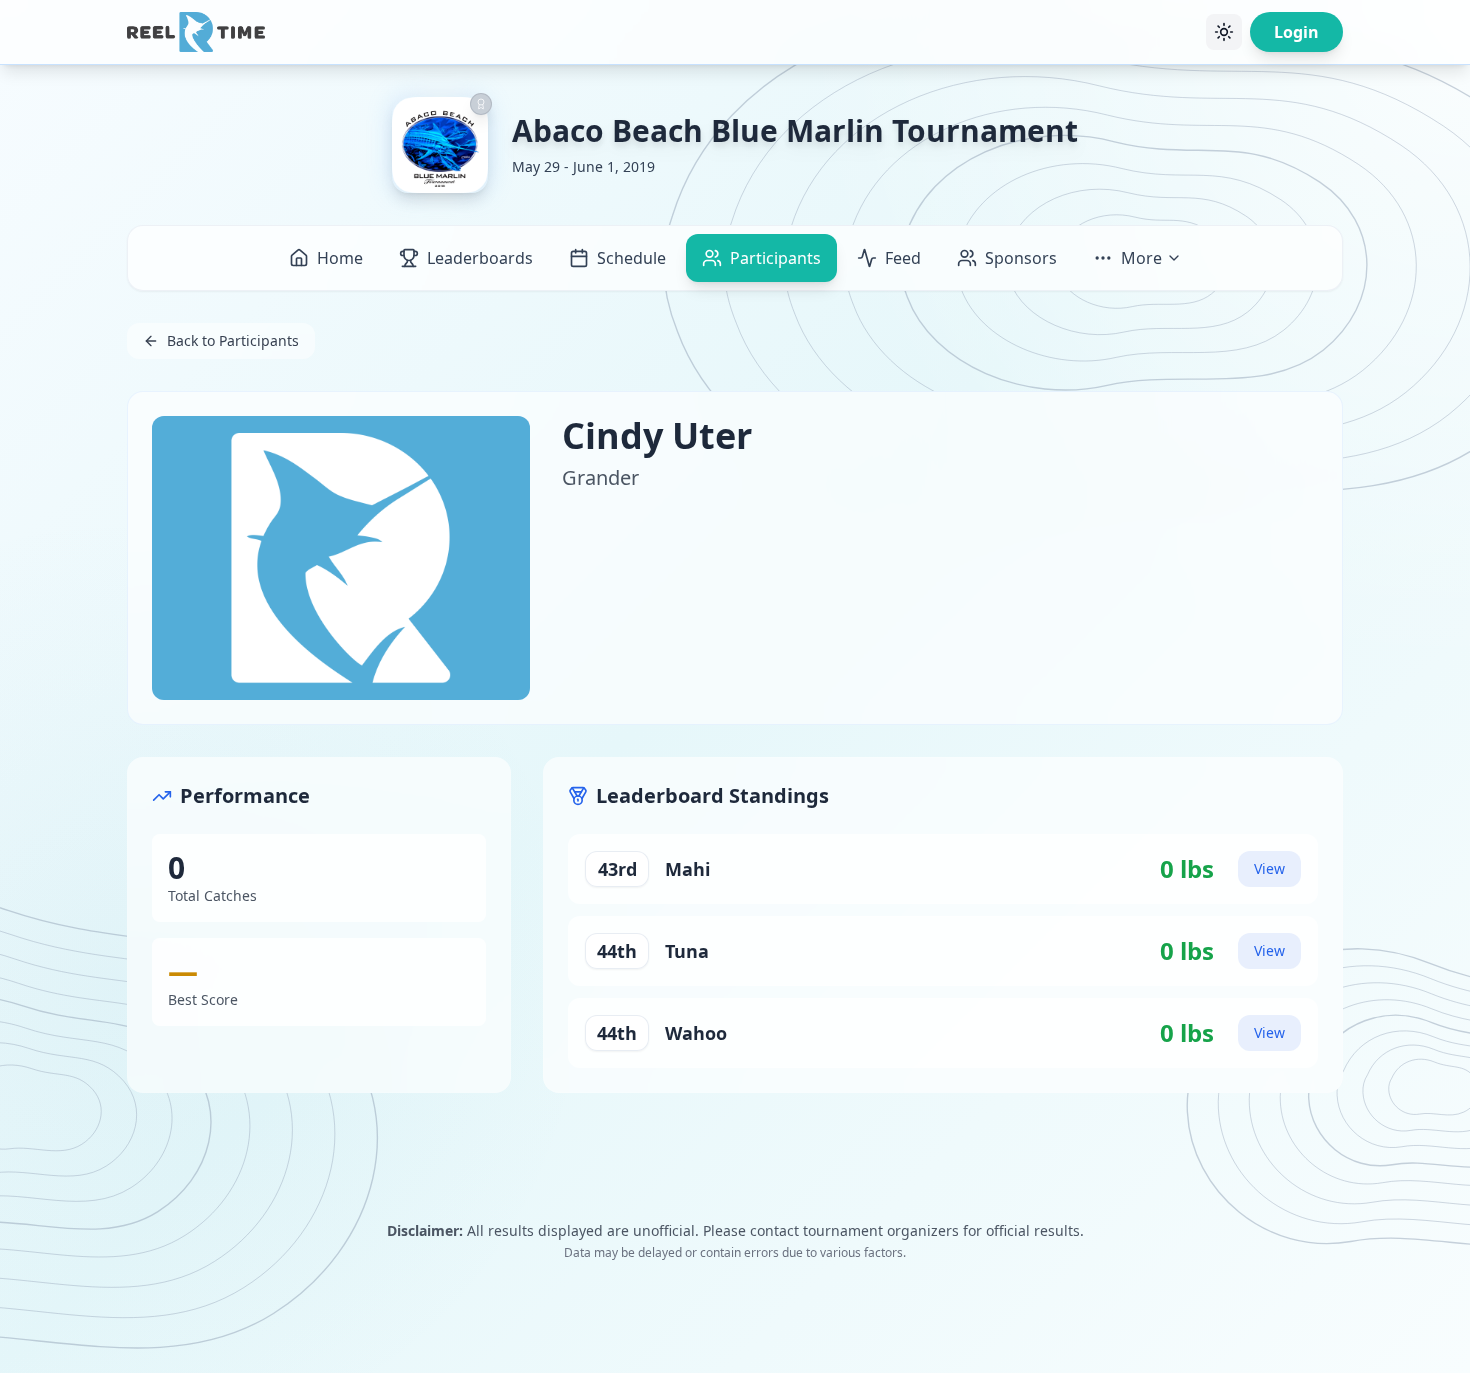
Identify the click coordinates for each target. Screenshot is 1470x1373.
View (1269, 868)
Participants (775, 258)
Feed (903, 258)
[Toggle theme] (1224, 32)
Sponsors (1021, 258)
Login (1296, 32)
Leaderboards (480, 258)
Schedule (631, 258)
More (1141, 258)
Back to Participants (233, 340)
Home (340, 258)
